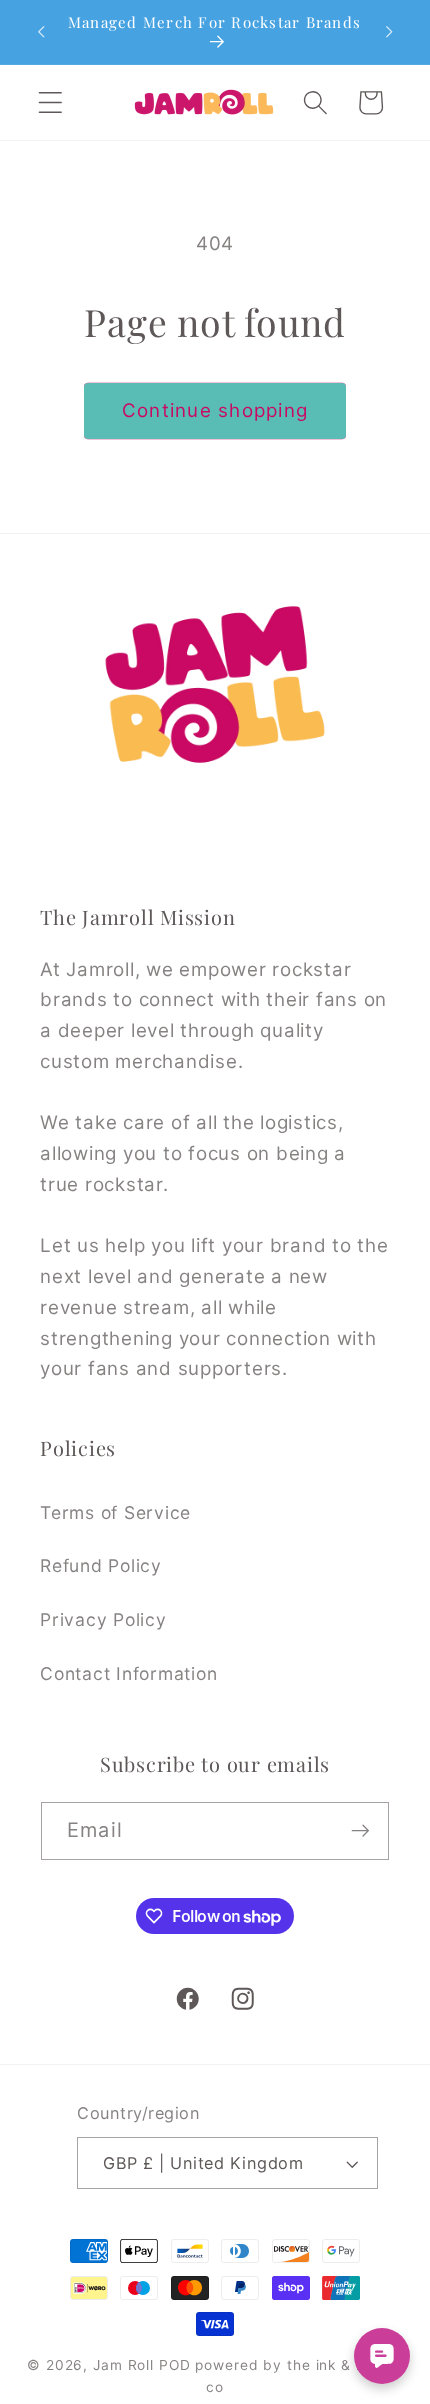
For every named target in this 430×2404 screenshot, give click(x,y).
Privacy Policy (103, 1619)
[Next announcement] (389, 32)
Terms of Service (115, 1512)
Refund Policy (101, 1565)
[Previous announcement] (41, 32)
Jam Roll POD (142, 2365)
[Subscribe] (360, 1831)
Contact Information (128, 1673)
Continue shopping (215, 410)
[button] (50, 102)
